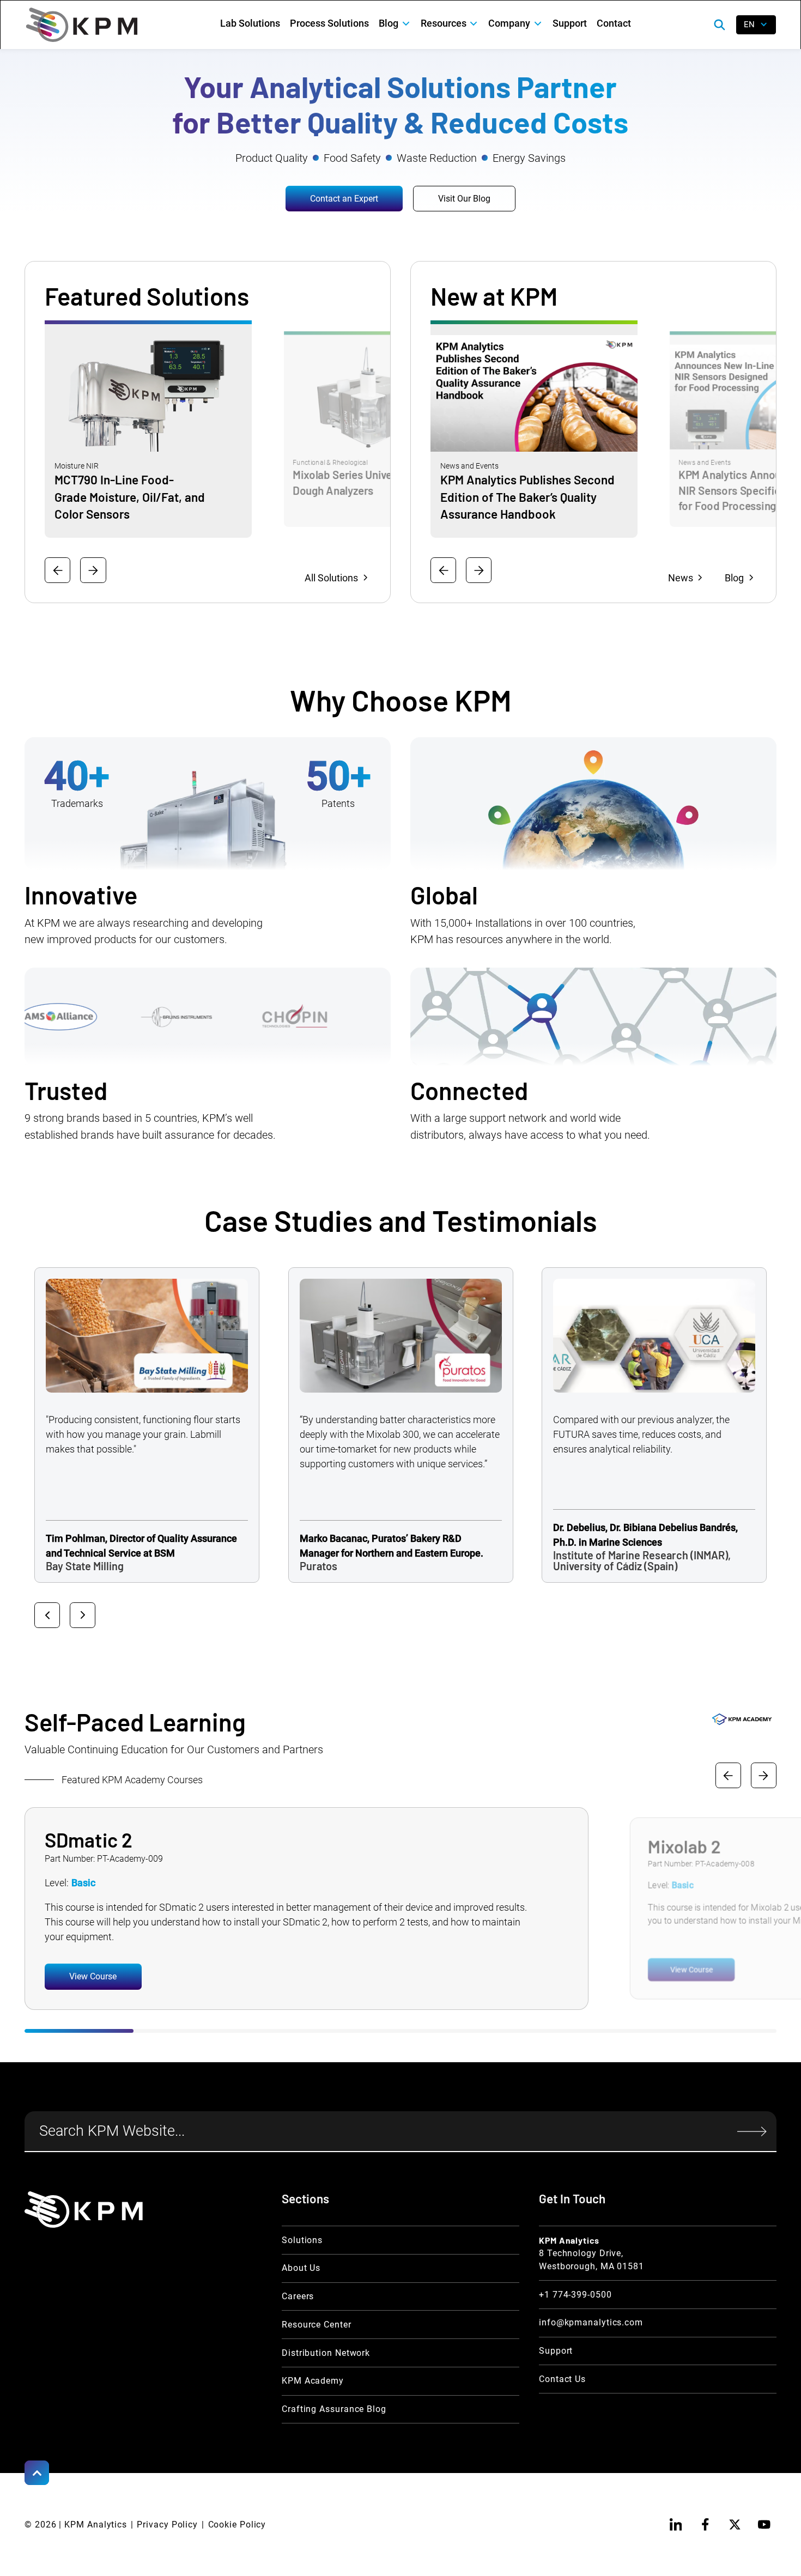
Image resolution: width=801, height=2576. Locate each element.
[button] (395, 24)
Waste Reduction (437, 158)
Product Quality (272, 158)
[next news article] (479, 570)
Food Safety (352, 158)
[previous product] (57, 570)
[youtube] (764, 2525)
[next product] (93, 570)
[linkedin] (675, 2525)
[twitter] (735, 2525)
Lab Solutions (250, 23)
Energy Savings (529, 158)
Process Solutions (329, 23)
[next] (764, 1775)
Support (570, 23)
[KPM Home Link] (84, 2210)
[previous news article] (443, 570)
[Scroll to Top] (37, 2473)
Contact (614, 23)
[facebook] (705, 2525)
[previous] (728, 1775)
